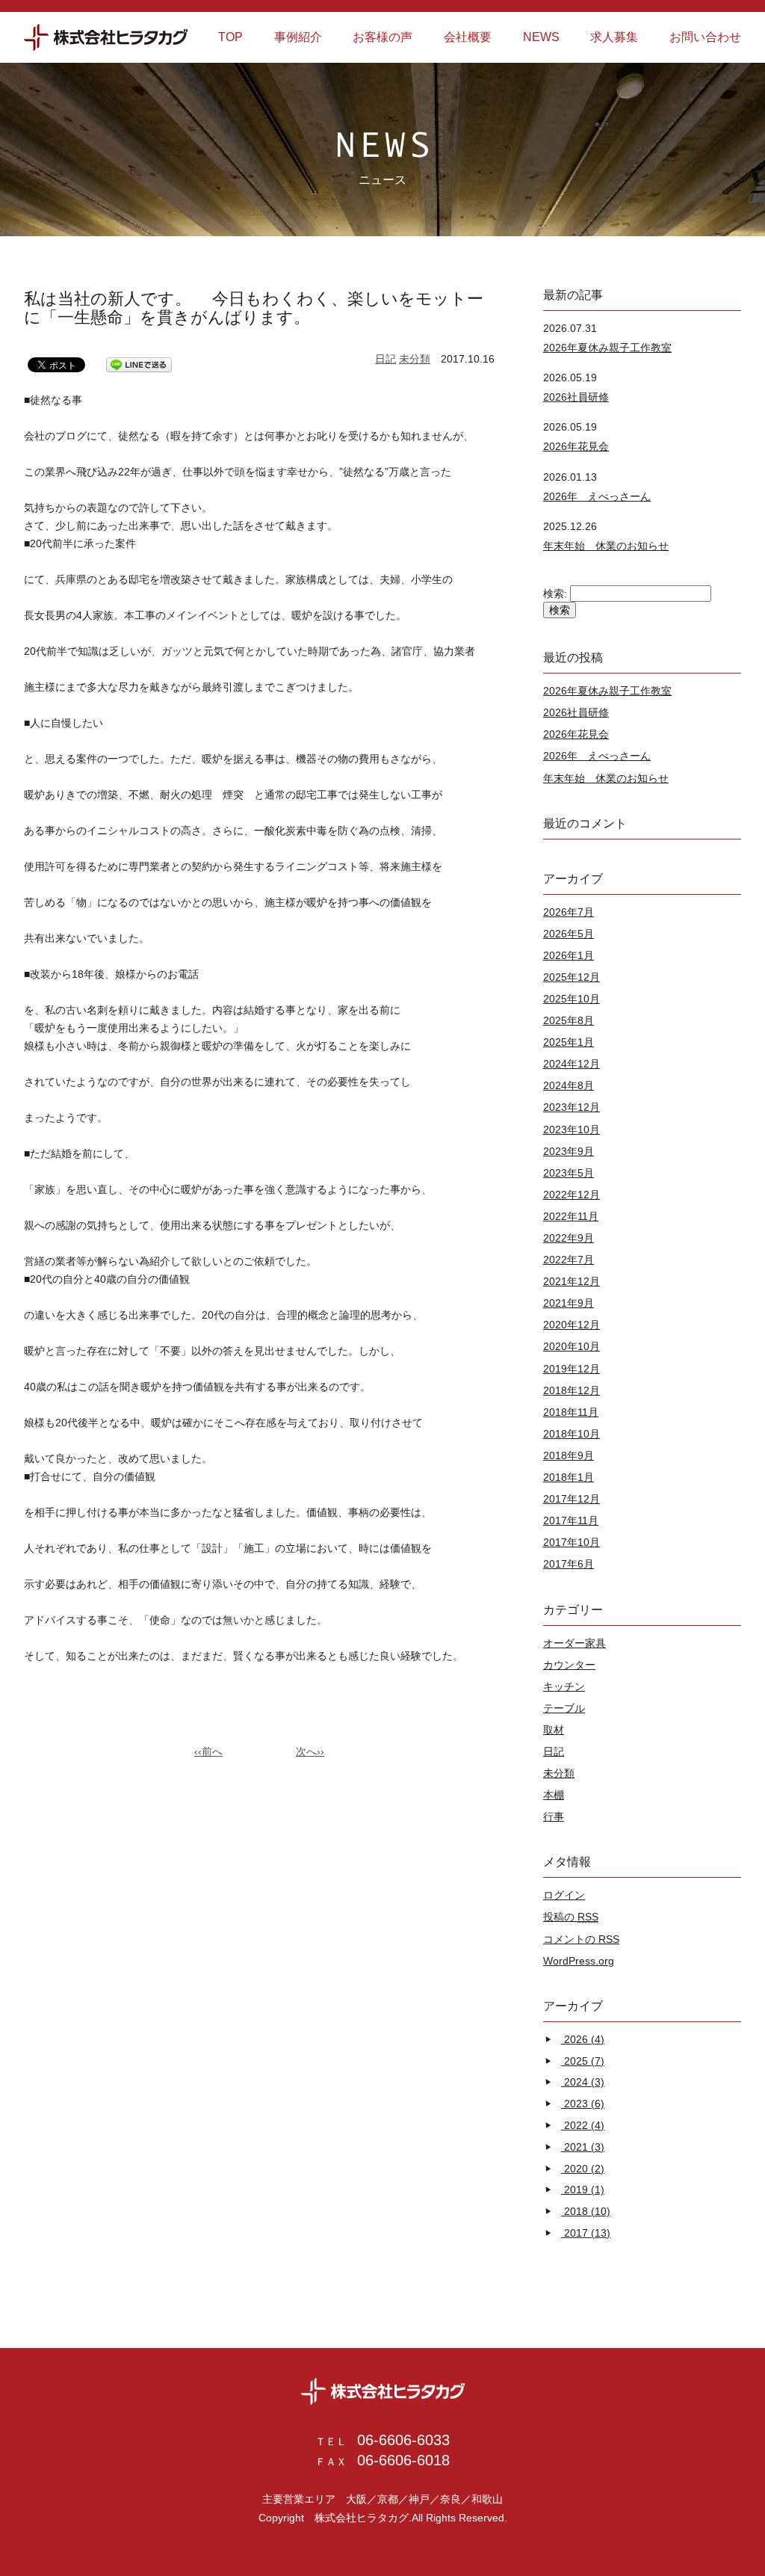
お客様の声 (382, 37)
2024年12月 (572, 1064)
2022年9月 (569, 1238)
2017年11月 (571, 1520)
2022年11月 (571, 1216)
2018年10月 (572, 1434)
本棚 (554, 1795)
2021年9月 (569, 1303)
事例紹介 (298, 37)
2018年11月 (571, 1412)
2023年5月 (569, 1173)
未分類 (415, 359)
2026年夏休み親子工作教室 (607, 348)
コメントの (581, 1939)
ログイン (564, 1895)
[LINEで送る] (139, 365)
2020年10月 (572, 1346)
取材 (554, 1730)
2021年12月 (572, 1281)
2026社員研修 (576, 397)
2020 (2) (584, 2169)
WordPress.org (579, 1961)
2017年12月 (572, 1499)
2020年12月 (572, 1325)
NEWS (541, 37)
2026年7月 (569, 912)
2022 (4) (584, 2125)
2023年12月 (572, 1107)
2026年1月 (569, 955)
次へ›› (310, 1751)
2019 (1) (584, 2190)
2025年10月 (572, 999)
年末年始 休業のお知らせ (606, 546)
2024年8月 (569, 1085)
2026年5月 (569, 934)
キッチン (564, 1686)
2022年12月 (572, 1195)
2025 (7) (584, 2061)
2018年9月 (569, 1455)
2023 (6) (584, 2104)
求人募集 (614, 37)
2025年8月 (569, 1020)
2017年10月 (572, 1542)
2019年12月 (572, 1369)
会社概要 (468, 37)
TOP (230, 37)
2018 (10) (587, 2211)
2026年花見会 (576, 446)
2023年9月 (569, 1151)
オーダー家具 (574, 1643)
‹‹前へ (208, 1751)
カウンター (569, 1665)
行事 (554, 1817)
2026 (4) (584, 2039)
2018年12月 (572, 1390)
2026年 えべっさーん (597, 496)
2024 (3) (584, 2082)
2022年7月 (569, 1260)
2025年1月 (569, 1042)
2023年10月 (572, 1130)
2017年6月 (569, 1564)
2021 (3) (584, 2147)
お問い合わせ (705, 37)
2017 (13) (587, 2233)
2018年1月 (569, 1477)
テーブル (564, 1708)
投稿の (571, 1917)
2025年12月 (572, 977)
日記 (385, 359)
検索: (555, 594)
